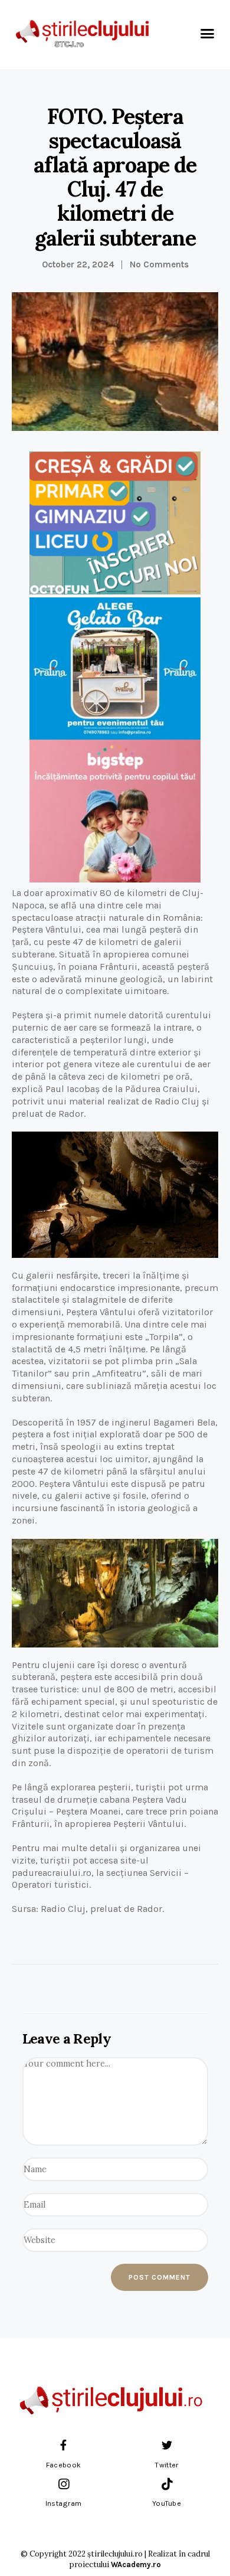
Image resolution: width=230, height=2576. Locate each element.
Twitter (166, 2465)
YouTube (167, 2503)
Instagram (64, 2503)
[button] (208, 33)
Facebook (63, 2465)
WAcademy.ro (136, 2564)
